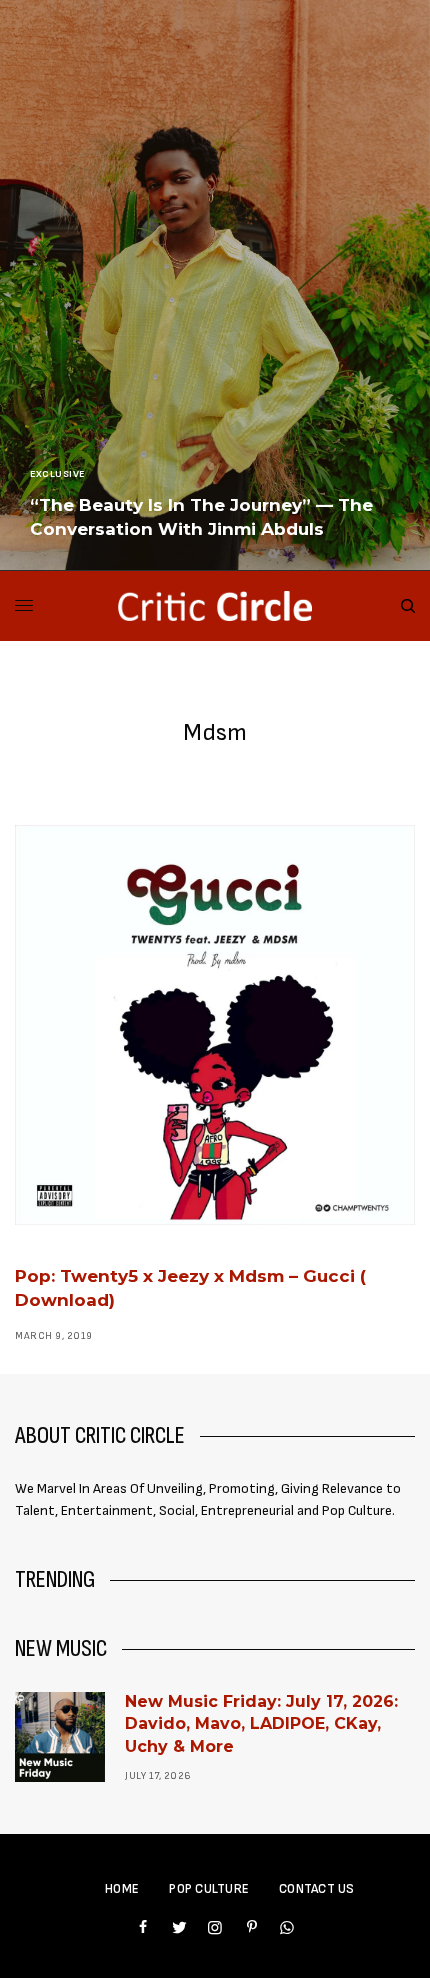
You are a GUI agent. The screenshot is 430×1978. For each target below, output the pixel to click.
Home (122, 1889)
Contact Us (317, 1889)
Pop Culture (209, 1889)
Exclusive (57, 474)
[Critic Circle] (215, 606)
